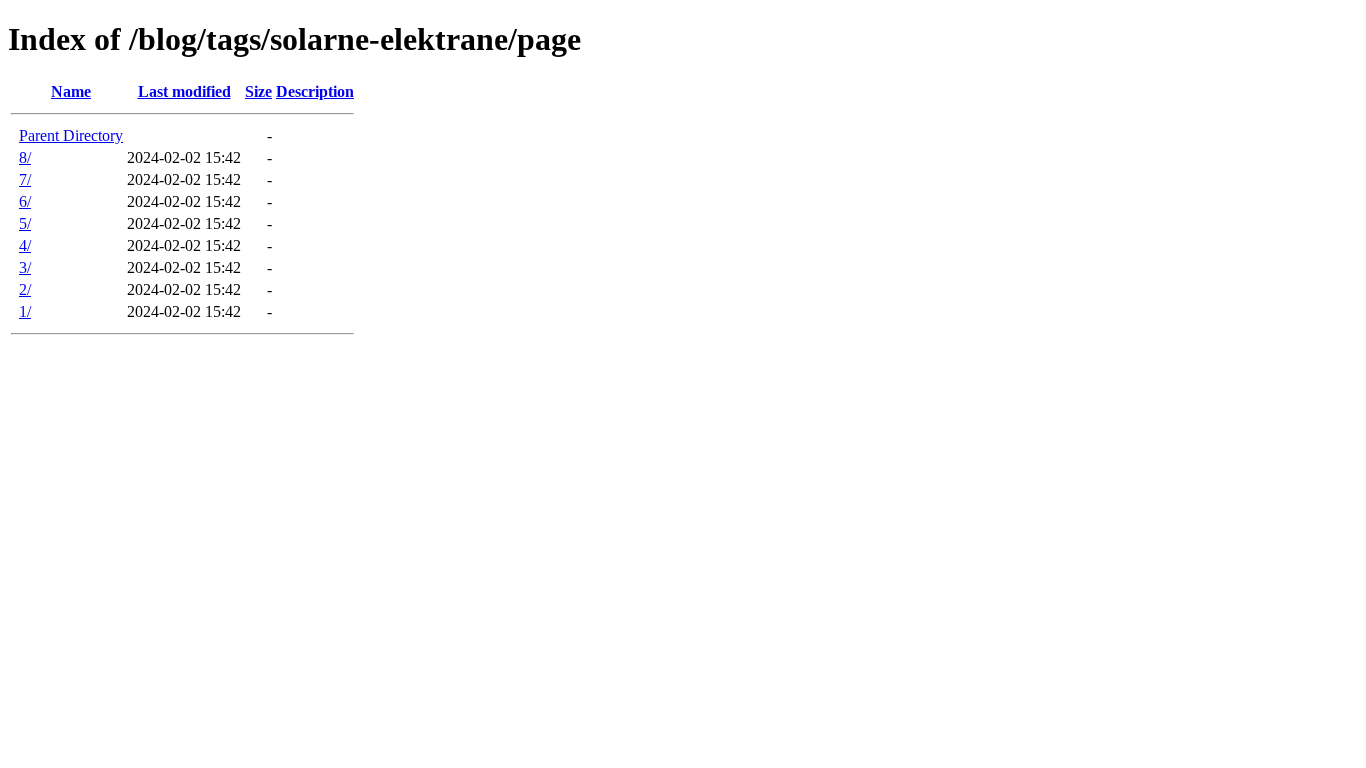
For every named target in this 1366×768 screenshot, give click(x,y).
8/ (25, 157)
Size (258, 91)
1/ (25, 311)
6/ (25, 201)
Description (315, 91)
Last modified (184, 91)
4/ (25, 245)
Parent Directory (71, 135)
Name (71, 91)
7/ (25, 179)
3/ (25, 267)
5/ (25, 223)
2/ (25, 289)
